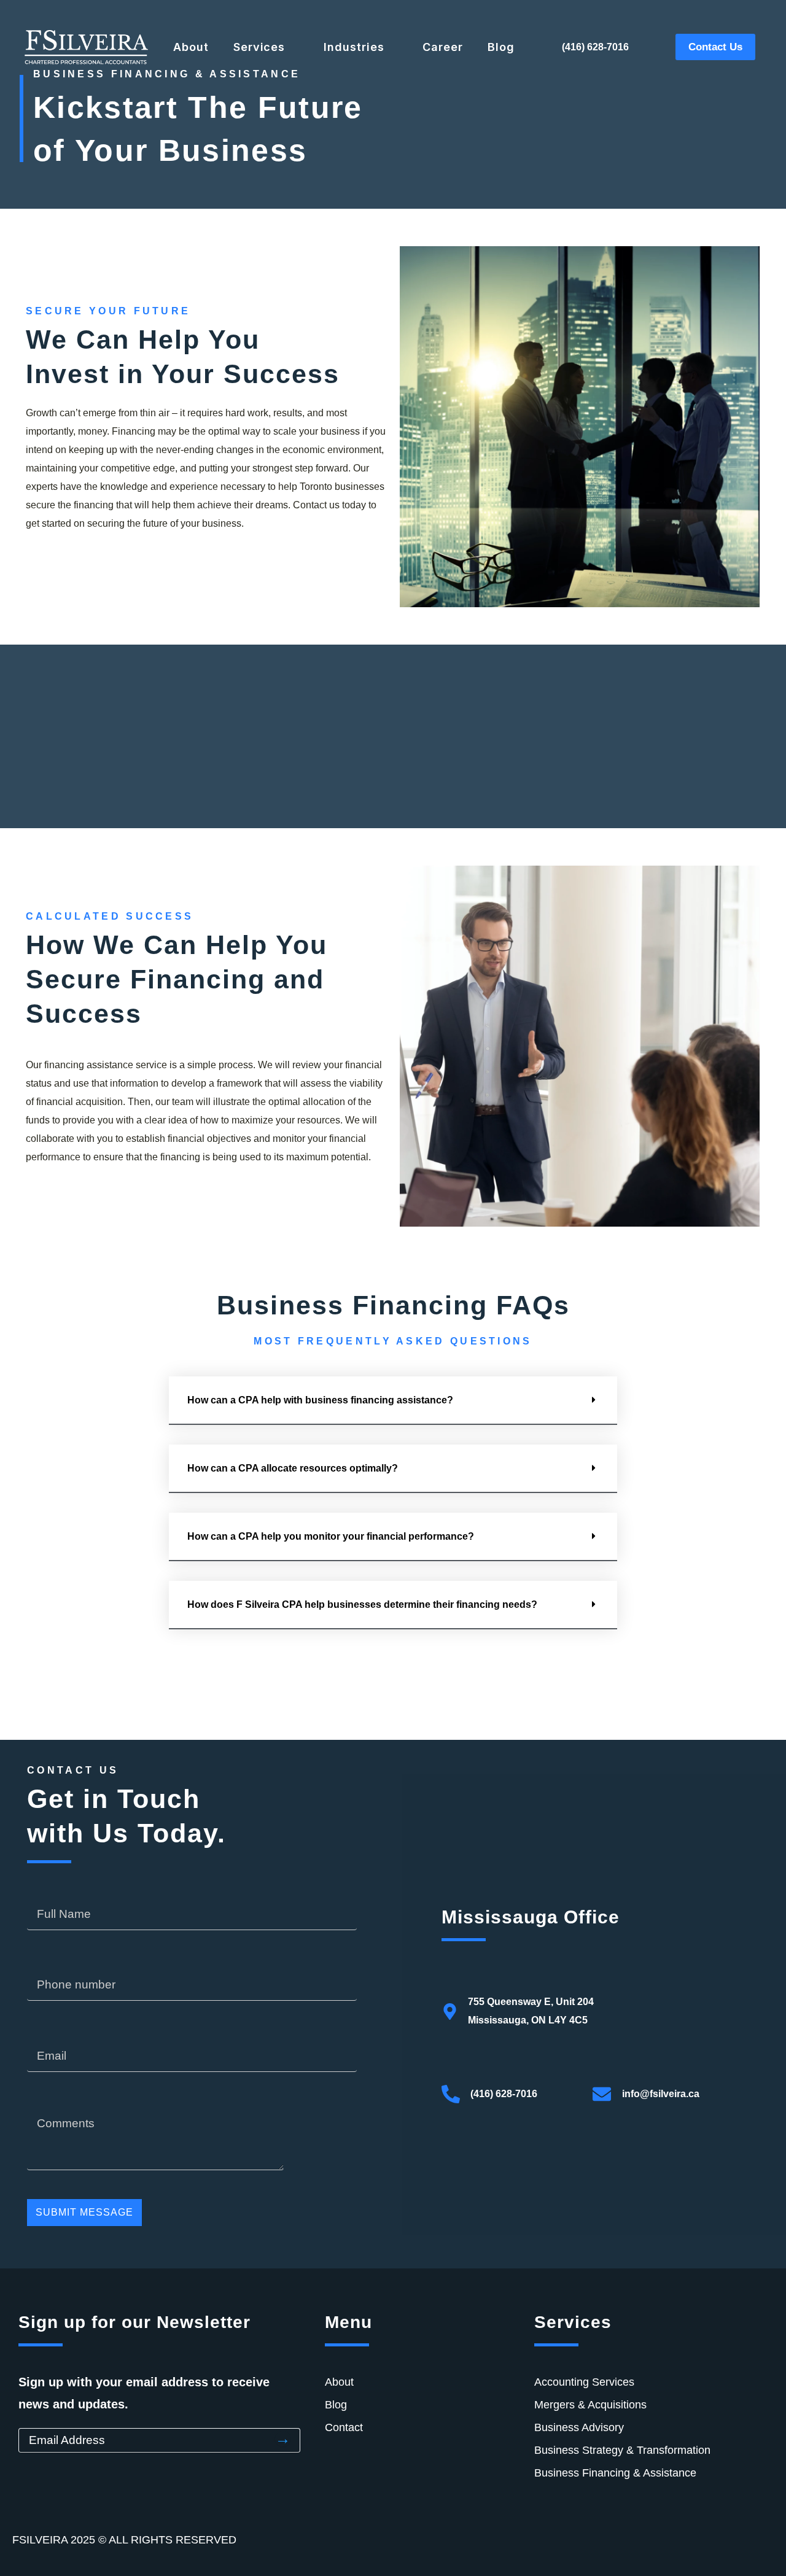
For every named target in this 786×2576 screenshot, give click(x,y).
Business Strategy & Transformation (622, 2450)
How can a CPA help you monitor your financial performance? (331, 1536)
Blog (501, 47)
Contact (344, 2427)
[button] (393, 1401)
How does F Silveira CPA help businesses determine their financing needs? (362, 1604)
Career (443, 47)
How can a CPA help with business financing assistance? (320, 1400)
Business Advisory (579, 2427)
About (191, 47)
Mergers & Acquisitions (590, 2405)
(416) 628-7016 (595, 47)
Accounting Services (584, 2382)
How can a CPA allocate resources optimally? (293, 1468)
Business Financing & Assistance (615, 2473)
